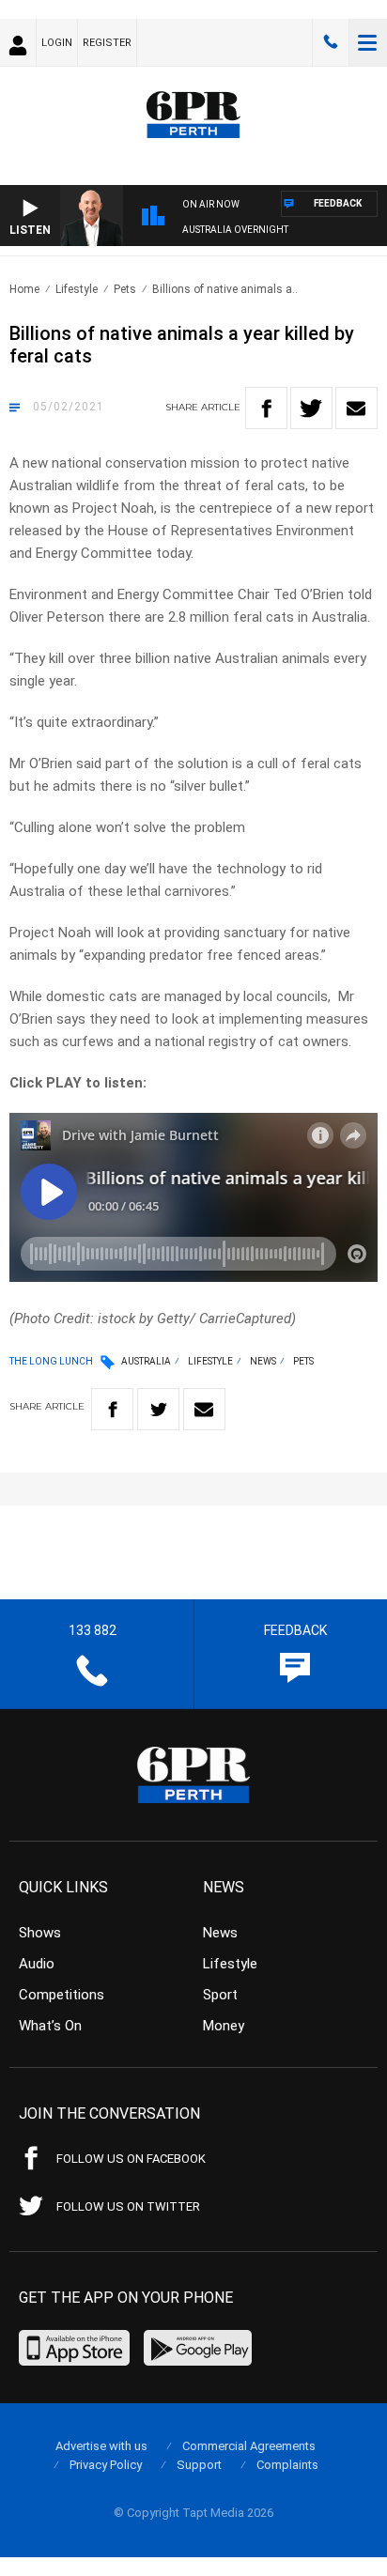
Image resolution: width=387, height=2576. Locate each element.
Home (24, 289)
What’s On (50, 2026)
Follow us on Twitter (128, 2206)
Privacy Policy (106, 2465)
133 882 (331, 42)
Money (224, 2026)
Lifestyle (77, 289)
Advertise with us (101, 2446)
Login (57, 43)
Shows (40, 1933)
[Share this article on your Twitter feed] (311, 408)
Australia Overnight (235, 230)
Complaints (287, 2465)
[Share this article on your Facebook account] (266, 408)
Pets (125, 289)
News (263, 1361)
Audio (37, 1964)
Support (199, 2465)
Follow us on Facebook (131, 2159)
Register (107, 43)
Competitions (62, 1995)
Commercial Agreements (249, 2446)
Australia (146, 1361)
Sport (220, 1995)
